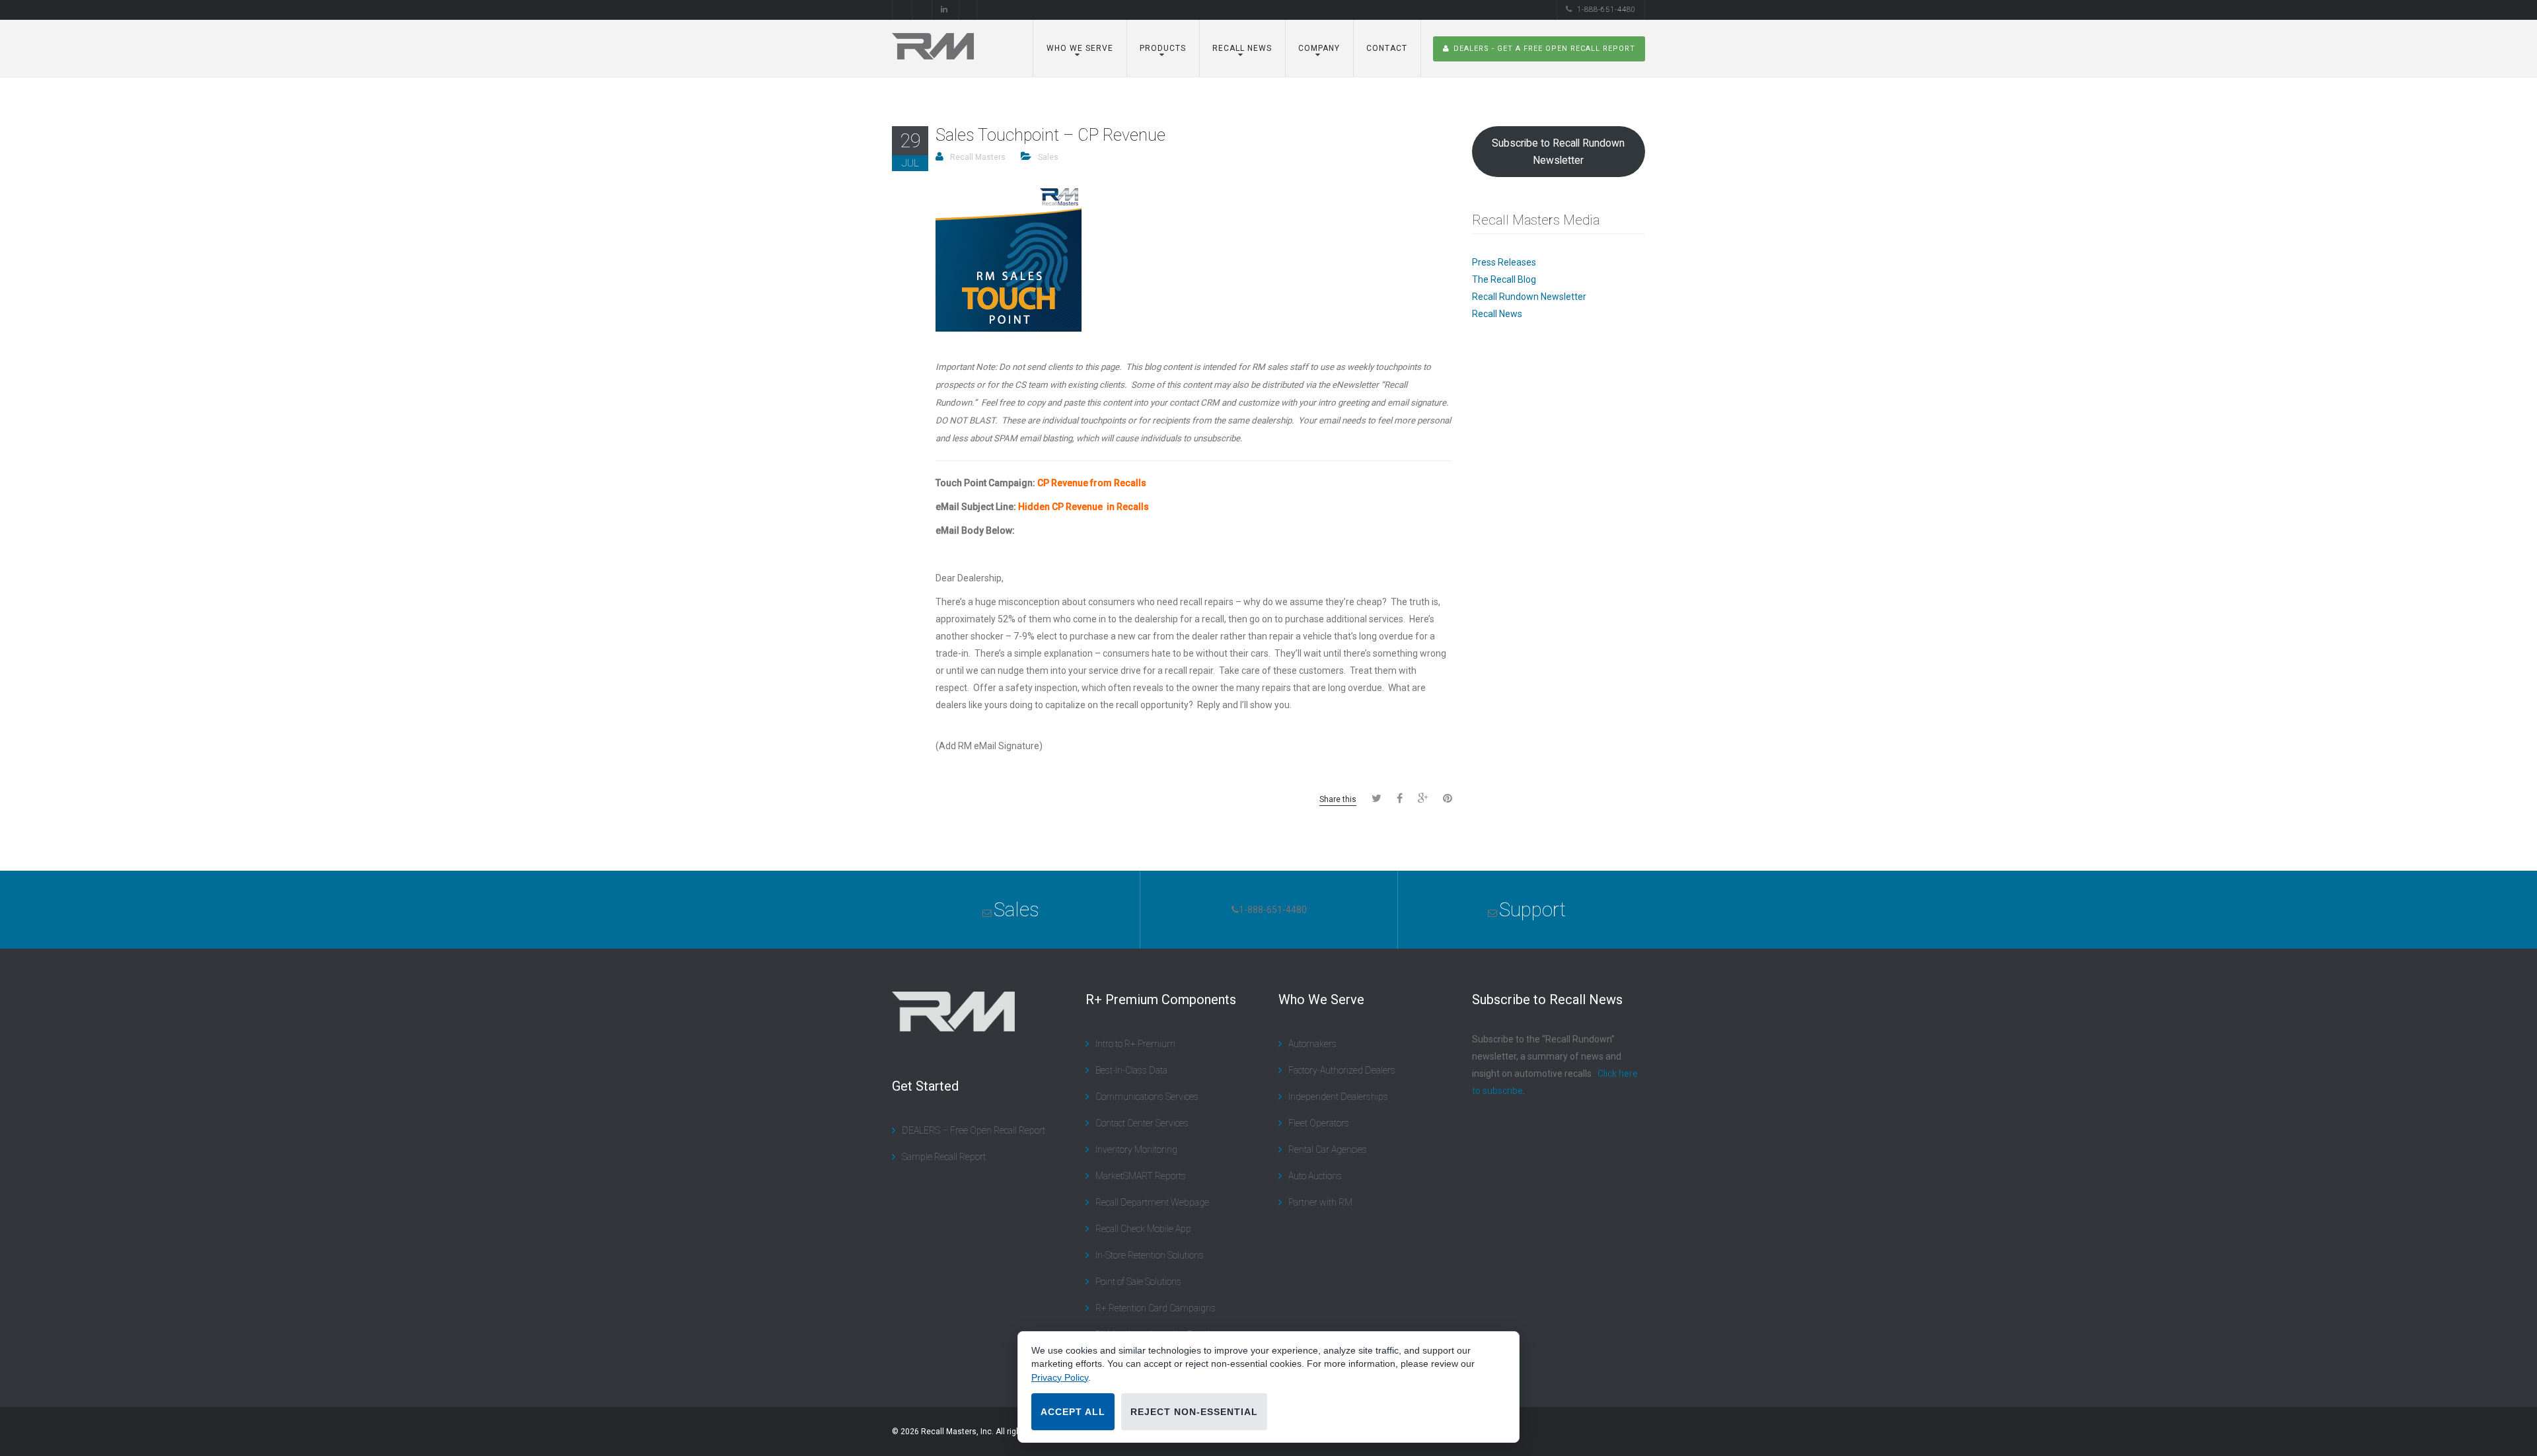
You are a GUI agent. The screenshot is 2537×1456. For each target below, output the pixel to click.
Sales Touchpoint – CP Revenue (1050, 135)
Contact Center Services (1142, 1123)
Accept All (1073, 1412)
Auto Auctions (1315, 1176)
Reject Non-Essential (1194, 1412)
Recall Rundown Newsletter (1529, 297)
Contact (1387, 48)
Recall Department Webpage (1152, 1202)
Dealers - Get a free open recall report (1544, 49)
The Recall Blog (1504, 279)
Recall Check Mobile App (1143, 1229)
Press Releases (1504, 262)
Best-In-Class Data (1131, 1070)
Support (1532, 909)
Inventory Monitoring (1136, 1149)
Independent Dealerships (1338, 1097)
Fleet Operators (1319, 1123)
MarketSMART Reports (1141, 1176)
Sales (1048, 157)
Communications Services (1147, 1097)
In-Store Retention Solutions (1150, 1255)
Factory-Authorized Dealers (1342, 1070)
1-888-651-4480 (1606, 10)
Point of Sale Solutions (1138, 1282)
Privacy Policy (1060, 1377)
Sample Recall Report (944, 1157)
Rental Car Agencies (1328, 1149)
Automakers (1312, 1044)
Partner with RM (1320, 1202)
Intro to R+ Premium (1135, 1044)
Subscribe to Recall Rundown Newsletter (1558, 152)
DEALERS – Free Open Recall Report (974, 1130)
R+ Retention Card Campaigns (1156, 1308)
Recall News (1497, 314)
